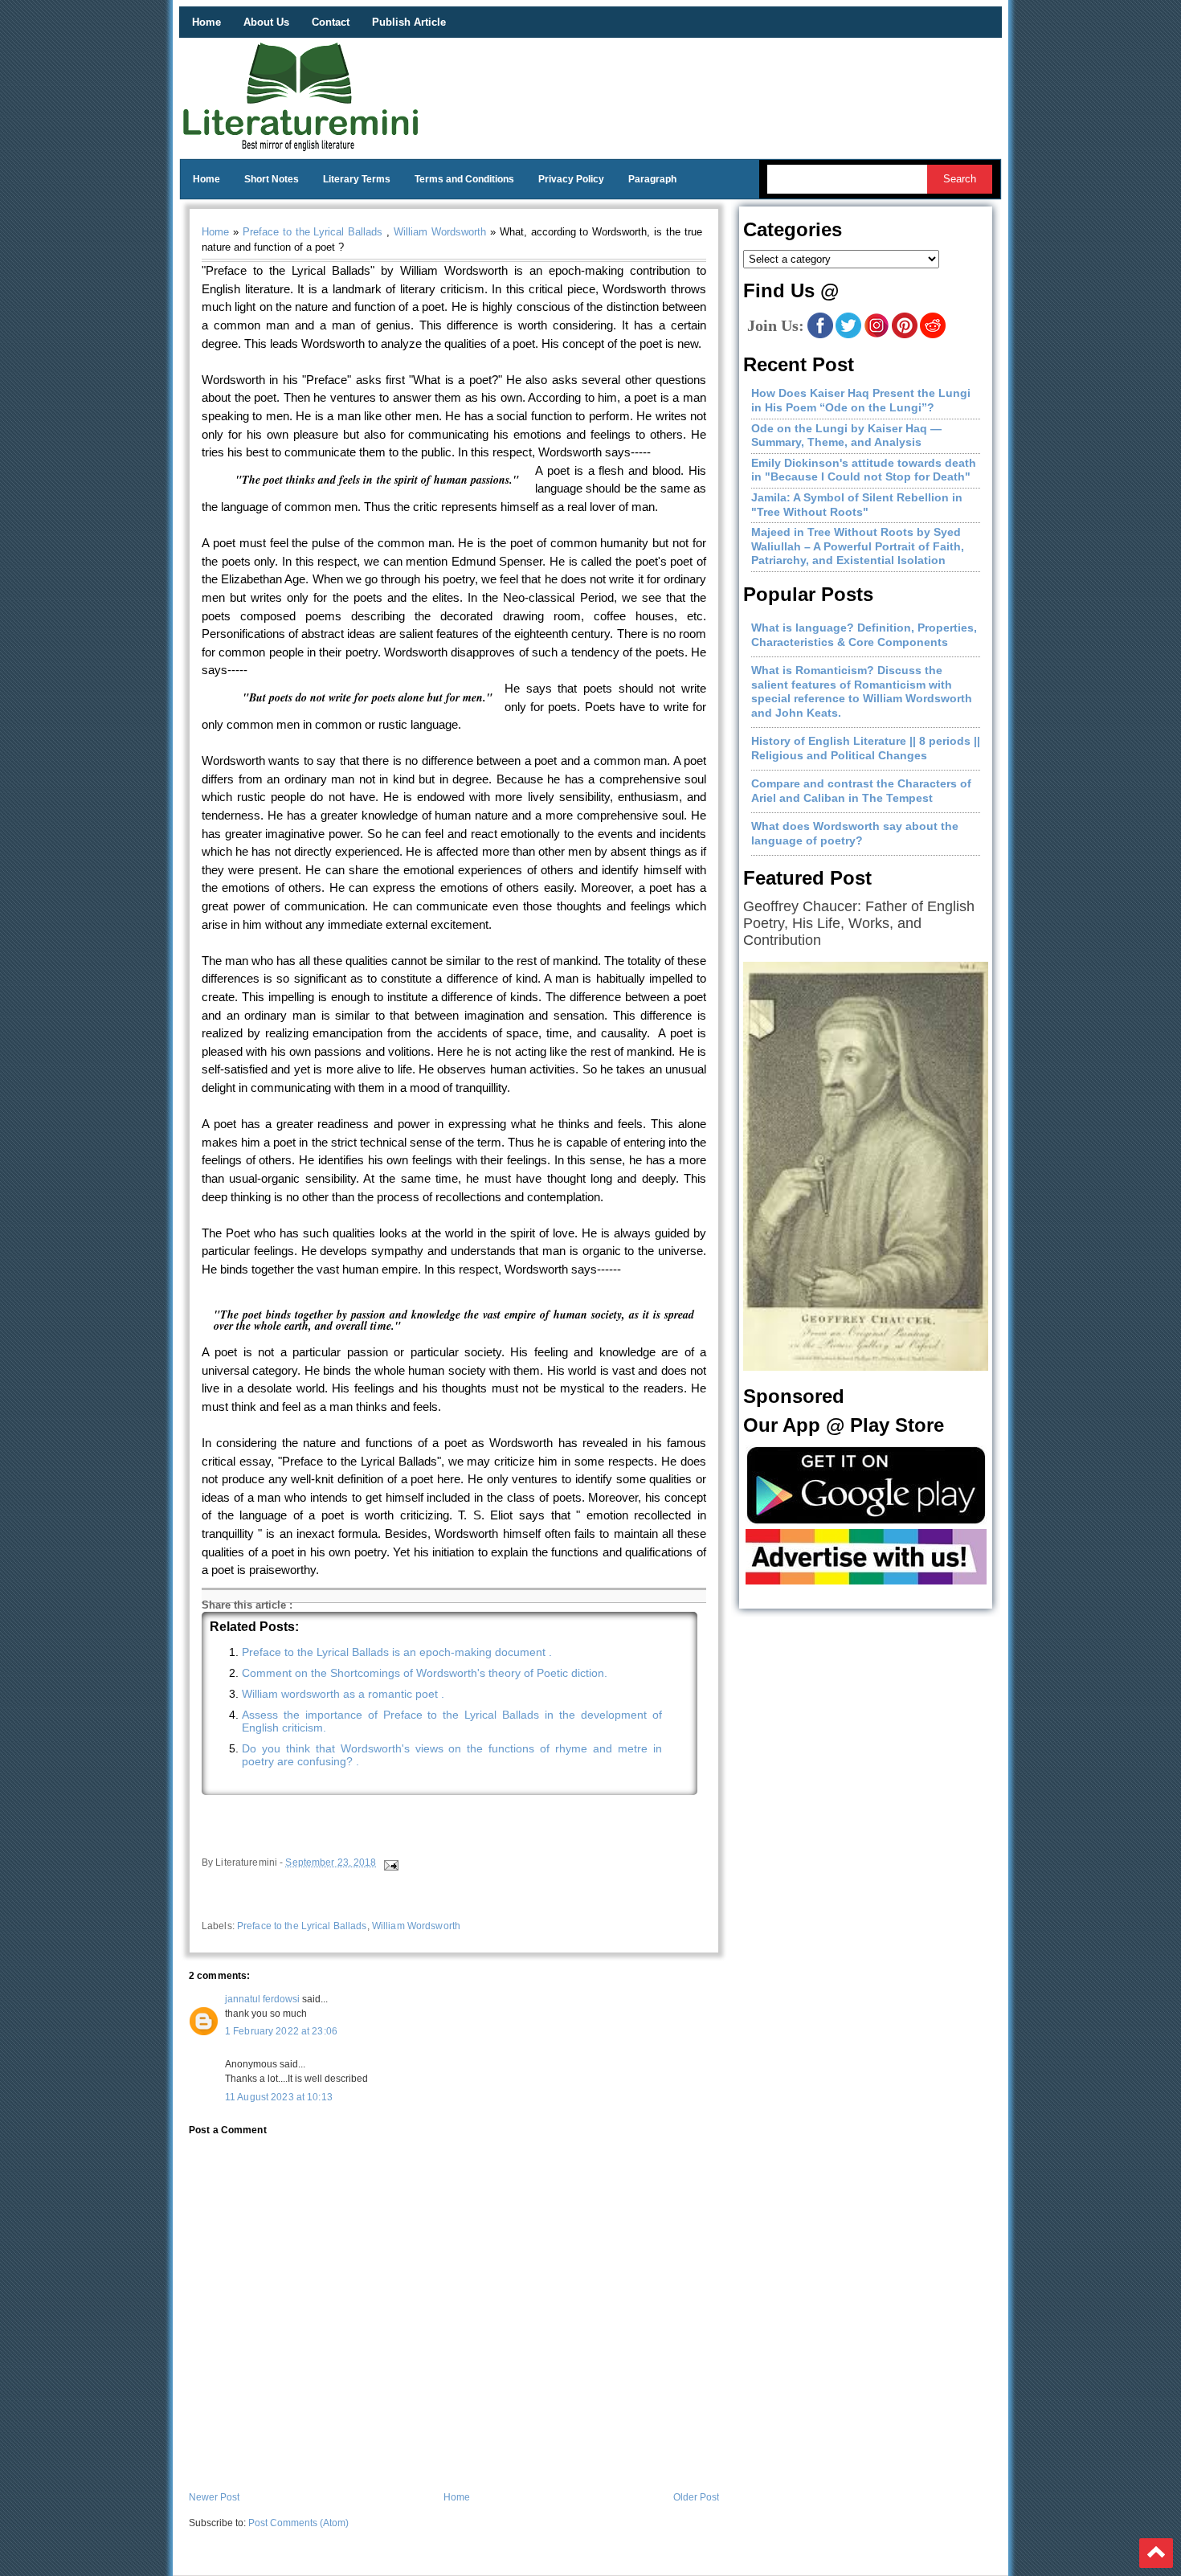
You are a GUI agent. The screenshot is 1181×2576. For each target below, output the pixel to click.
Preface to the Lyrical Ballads (313, 232)
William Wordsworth (440, 232)
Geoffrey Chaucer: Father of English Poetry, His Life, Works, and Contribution (859, 923)
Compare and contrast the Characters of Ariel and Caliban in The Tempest (861, 791)
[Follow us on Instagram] (877, 335)
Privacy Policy (571, 179)
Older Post (696, 2497)
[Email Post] (390, 1862)
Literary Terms (357, 179)
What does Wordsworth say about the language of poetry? (855, 833)
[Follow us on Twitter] (848, 335)
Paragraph (652, 179)
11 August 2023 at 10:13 (279, 2097)
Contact (331, 22)
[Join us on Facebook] (820, 335)
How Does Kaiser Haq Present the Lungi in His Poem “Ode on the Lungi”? (861, 400)
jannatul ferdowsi (262, 1999)
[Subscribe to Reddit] (933, 335)
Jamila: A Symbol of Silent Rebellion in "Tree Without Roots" (857, 505)
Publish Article (409, 22)
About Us (266, 22)
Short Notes (272, 179)
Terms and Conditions (464, 179)
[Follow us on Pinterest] (905, 335)
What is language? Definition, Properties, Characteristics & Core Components (864, 635)
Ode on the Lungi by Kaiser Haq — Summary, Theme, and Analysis (846, 435)
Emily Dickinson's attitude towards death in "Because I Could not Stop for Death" (864, 470)
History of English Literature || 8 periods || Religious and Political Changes (866, 748)
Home (206, 22)
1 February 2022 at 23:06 (281, 2031)
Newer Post (214, 2497)
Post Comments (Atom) (298, 2523)
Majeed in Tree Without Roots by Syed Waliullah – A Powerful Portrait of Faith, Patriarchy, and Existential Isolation (858, 546)
